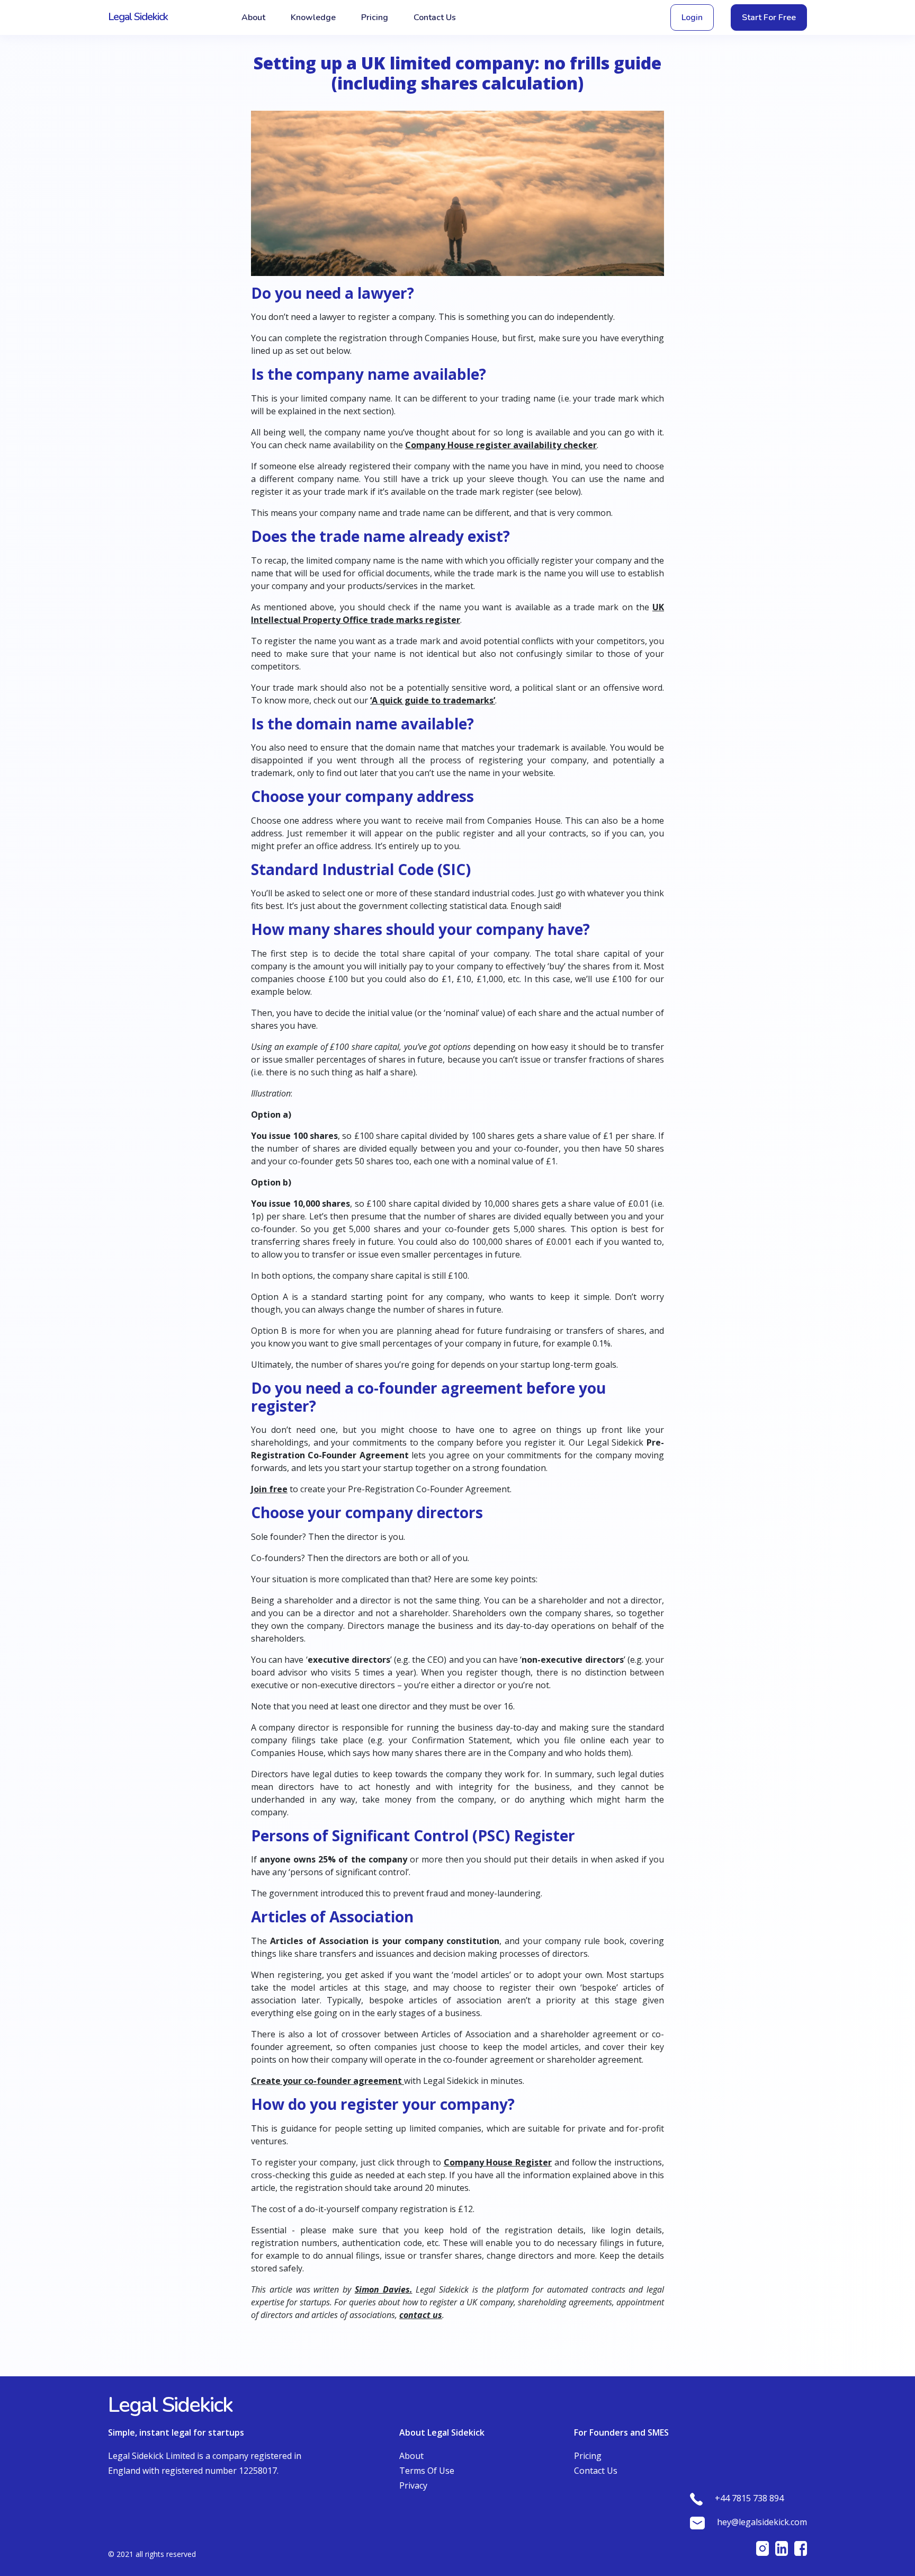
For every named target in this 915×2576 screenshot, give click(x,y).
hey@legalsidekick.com (762, 2522)
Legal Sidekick (138, 17)
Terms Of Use (427, 2471)
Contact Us (435, 17)
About (253, 17)
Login (692, 17)
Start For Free (769, 17)
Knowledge (313, 17)
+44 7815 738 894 (749, 2498)
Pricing (375, 17)
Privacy (413, 2485)
